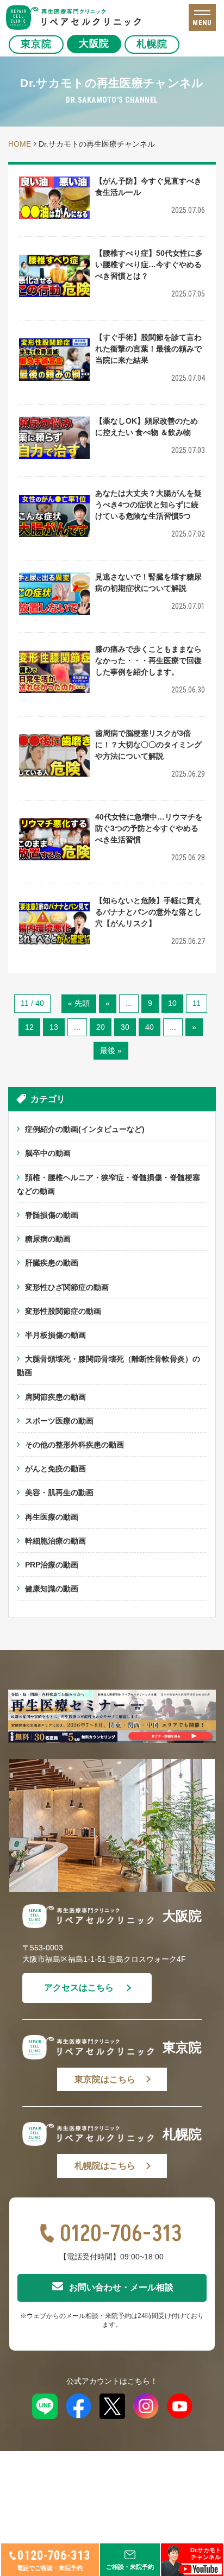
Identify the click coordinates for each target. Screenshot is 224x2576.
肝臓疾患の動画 (52, 1263)
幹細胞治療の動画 (55, 1541)
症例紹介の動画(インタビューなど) (85, 1129)
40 (150, 1027)
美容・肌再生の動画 (59, 1492)
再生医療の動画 (52, 1517)
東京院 (36, 44)
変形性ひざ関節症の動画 (67, 1287)
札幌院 (152, 44)
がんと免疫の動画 (55, 1469)
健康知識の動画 (52, 1589)
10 (172, 1003)
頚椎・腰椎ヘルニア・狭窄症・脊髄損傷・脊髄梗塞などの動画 (108, 1184)
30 (125, 1027)
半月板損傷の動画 (55, 1335)
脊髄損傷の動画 (52, 1215)
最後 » (111, 1050)
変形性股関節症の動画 (63, 1311)
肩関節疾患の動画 (55, 1397)
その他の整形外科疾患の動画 (74, 1445)
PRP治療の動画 (52, 1565)
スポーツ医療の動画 (59, 1421)
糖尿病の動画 (48, 1239)
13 (54, 1027)
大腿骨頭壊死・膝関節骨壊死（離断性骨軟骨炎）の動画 (108, 1366)
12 (29, 1027)
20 (101, 1027)
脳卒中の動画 (48, 1153)
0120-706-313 (121, 2234)
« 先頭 (79, 1003)
